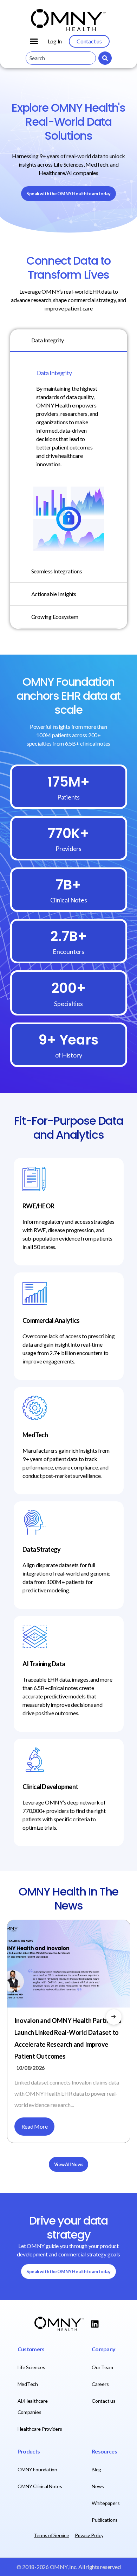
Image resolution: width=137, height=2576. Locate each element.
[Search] (105, 58)
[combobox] (61, 58)
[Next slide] (114, 2017)
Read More (35, 2126)
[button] (34, 41)
